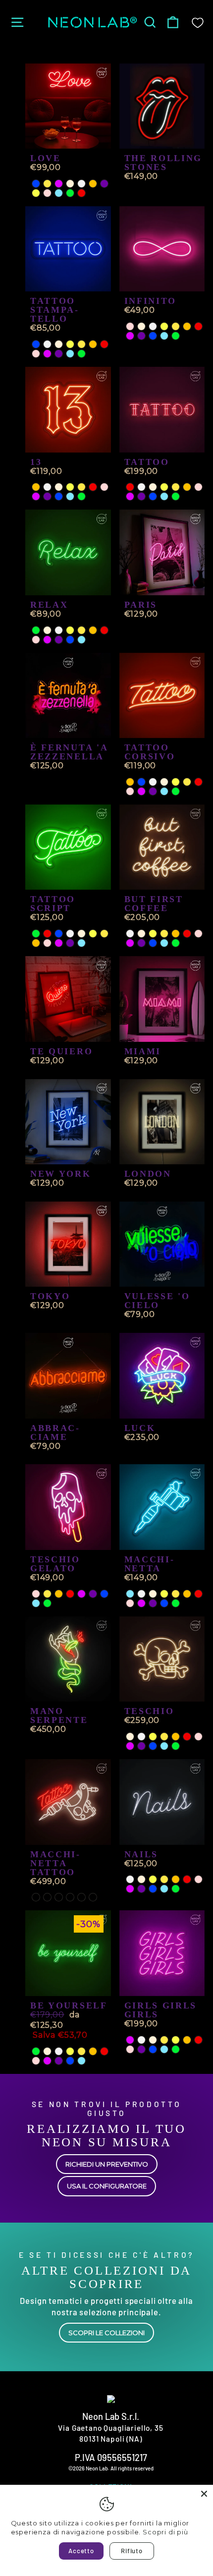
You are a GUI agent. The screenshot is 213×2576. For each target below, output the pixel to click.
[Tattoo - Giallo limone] (164, 487)
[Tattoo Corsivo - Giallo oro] (187, 782)
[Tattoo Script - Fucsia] (59, 943)
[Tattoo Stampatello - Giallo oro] (81, 344)
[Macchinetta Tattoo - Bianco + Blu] (81, 1897)
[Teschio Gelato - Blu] (104, 1594)
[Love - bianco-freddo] (81, 184)
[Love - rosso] (81, 193)
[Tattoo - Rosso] (130, 487)
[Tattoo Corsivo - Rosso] (198, 782)
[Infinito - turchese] (164, 336)
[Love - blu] (36, 184)
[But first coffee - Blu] (153, 943)
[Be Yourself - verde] (36, 2051)
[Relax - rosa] (36, 640)
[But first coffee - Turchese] (164, 943)
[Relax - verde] (36, 630)
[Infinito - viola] (141, 336)
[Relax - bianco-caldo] (47, 630)
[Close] (204, 2494)
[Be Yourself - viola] (59, 2061)
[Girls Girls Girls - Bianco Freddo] (141, 2040)
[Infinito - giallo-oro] (176, 326)
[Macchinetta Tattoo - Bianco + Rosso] (36, 1897)
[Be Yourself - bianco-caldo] (47, 2051)
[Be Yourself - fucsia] (47, 2061)
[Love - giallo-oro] (47, 184)
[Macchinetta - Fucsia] (141, 1603)
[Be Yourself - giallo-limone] (70, 2051)
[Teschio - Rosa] (198, 1737)
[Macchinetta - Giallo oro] (176, 1594)
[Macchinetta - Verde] (176, 1603)
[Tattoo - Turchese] (164, 496)
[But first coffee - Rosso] (187, 934)
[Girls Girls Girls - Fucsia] (130, 2040)
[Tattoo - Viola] (141, 496)
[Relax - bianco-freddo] (59, 630)
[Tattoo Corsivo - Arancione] (130, 782)
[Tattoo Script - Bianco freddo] (70, 934)
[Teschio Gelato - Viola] (93, 1594)
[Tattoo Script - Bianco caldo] (81, 934)
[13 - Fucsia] (36, 496)
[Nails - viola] (141, 1889)
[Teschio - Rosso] (187, 1737)
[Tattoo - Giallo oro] (176, 487)
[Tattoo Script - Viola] (70, 943)
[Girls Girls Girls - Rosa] (130, 2049)
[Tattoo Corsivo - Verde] (176, 791)
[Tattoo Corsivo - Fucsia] (141, 791)
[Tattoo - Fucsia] (130, 496)
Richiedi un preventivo (107, 2164)
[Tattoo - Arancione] (187, 487)
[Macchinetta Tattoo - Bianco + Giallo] (70, 1897)
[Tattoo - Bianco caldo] (153, 487)
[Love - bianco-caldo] (70, 184)
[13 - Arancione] (36, 487)
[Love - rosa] (47, 193)
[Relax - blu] (70, 640)
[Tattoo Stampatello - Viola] (59, 354)
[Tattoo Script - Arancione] (36, 943)
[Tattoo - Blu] (153, 496)
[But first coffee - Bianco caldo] (141, 934)
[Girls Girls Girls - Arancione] (187, 2040)
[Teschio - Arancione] (176, 1737)
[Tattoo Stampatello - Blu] (36, 344)
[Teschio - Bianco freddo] (141, 1737)
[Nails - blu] (153, 1889)
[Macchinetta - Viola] (153, 1603)
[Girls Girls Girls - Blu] (153, 2049)
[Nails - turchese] (164, 1889)
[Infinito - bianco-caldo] (141, 326)
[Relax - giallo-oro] (81, 630)
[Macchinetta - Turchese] (130, 1594)
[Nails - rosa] (198, 1879)
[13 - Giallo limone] (70, 487)
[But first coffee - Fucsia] (130, 943)
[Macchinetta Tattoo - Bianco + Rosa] (47, 1897)
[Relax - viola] (59, 640)
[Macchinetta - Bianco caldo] (153, 1594)
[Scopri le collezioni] (106, 2297)
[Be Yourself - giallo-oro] (81, 2051)
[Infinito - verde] (176, 336)
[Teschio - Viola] (141, 1746)
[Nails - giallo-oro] (164, 1879)
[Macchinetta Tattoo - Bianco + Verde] (93, 1897)
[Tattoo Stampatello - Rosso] (104, 344)
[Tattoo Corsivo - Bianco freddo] (153, 782)
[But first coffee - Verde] (176, 943)
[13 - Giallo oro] (81, 487)
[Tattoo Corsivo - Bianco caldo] (164, 782)
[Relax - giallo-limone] (70, 630)
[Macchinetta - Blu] (164, 1603)
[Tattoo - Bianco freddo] (141, 487)
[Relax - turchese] (81, 640)
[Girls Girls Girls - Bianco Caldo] (153, 2040)
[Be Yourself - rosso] (104, 2051)
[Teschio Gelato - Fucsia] (81, 1594)
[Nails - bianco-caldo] (141, 1879)
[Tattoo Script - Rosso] (47, 934)
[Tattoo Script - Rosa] (47, 943)
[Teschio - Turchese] (164, 1746)
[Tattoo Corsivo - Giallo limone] (176, 782)
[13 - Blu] (59, 496)
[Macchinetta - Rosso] (198, 1594)
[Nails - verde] (176, 1889)
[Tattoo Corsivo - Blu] (141, 782)
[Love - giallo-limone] (36, 193)
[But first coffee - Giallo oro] (164, 934)
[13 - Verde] (81, 496)
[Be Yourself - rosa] (36, 2061)
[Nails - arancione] (176, 1879)
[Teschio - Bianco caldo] (130, 1737)
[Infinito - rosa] (130, 326)
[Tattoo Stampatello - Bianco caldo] (59, 344)
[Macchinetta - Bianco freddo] (141, 1594)
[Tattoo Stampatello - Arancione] (93, 344)
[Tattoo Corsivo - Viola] (153, 791)
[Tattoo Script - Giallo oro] (104, 934)
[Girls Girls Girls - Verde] (176, 2049)
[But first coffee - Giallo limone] (153, 934)
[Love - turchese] (59, 193)
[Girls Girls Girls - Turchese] (164, 2049)
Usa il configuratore (107, 2186)
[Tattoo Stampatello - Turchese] (70, 354)
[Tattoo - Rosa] (198, 487)
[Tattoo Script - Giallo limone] (93, 934)
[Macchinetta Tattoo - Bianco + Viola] (59, 1897)
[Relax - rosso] (104, 630)
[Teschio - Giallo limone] (153, 1737)
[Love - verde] (70, 193)
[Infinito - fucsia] (130, 336)
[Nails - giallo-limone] (153, 1879)
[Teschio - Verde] (176, 1746)
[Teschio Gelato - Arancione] (59, 1594)
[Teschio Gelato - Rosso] (70, 1594)
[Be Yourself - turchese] (81, 2061)
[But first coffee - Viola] (141, 943)
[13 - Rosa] (104, 487)
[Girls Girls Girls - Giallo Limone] (176, 2040)
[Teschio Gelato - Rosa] (36, 1594)
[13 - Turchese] (70, 496)
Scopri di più (165, 2532)
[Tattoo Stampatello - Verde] (81, 354)
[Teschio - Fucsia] (130, 1746)
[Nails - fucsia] (130, 1889)
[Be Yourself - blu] (70, 2061)
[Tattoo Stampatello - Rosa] (36, 354)
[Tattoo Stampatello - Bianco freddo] (47, 344)
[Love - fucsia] (59, 184)
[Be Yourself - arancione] (93, 2051)
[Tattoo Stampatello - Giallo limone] (70, 344)
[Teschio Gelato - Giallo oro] (47, 1594)
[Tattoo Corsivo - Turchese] (164, 791)
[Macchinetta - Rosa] (130, 1603)
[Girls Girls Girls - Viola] (141, 2049)
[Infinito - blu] (153, 336)
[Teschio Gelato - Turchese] (36, 1603)
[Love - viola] (104, 184)
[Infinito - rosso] (198, 326)
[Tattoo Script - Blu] (59, 934)
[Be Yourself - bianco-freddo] (59, 2051)
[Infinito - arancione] (187, 326)
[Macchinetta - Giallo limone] (164, 1594)
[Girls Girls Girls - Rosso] (198, 2040)
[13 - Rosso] (93, 487)
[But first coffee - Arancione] (176, 934)
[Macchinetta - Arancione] (187, 1594)
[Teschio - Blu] (153, 1746)
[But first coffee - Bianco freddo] (130, 934)
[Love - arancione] (93, 184)
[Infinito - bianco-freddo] (153, 326)
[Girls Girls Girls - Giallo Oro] (164, 2040)
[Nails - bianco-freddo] (130, 1879)
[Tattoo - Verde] (176, 496)
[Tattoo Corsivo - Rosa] (130, 791)
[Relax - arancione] (93, 630)
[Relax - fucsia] (47, 640)
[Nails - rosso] (187, 1879)
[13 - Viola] (47, 496)
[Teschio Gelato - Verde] (47, 1603)
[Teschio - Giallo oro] (164, 1737)
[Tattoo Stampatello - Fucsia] (47, 354)
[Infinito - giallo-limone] (164, 326)
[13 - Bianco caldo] (59, 487)
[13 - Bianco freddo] (47, 487)
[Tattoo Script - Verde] (36, 934)
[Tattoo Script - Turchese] (81, 943)
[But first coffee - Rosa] (198, 934)
